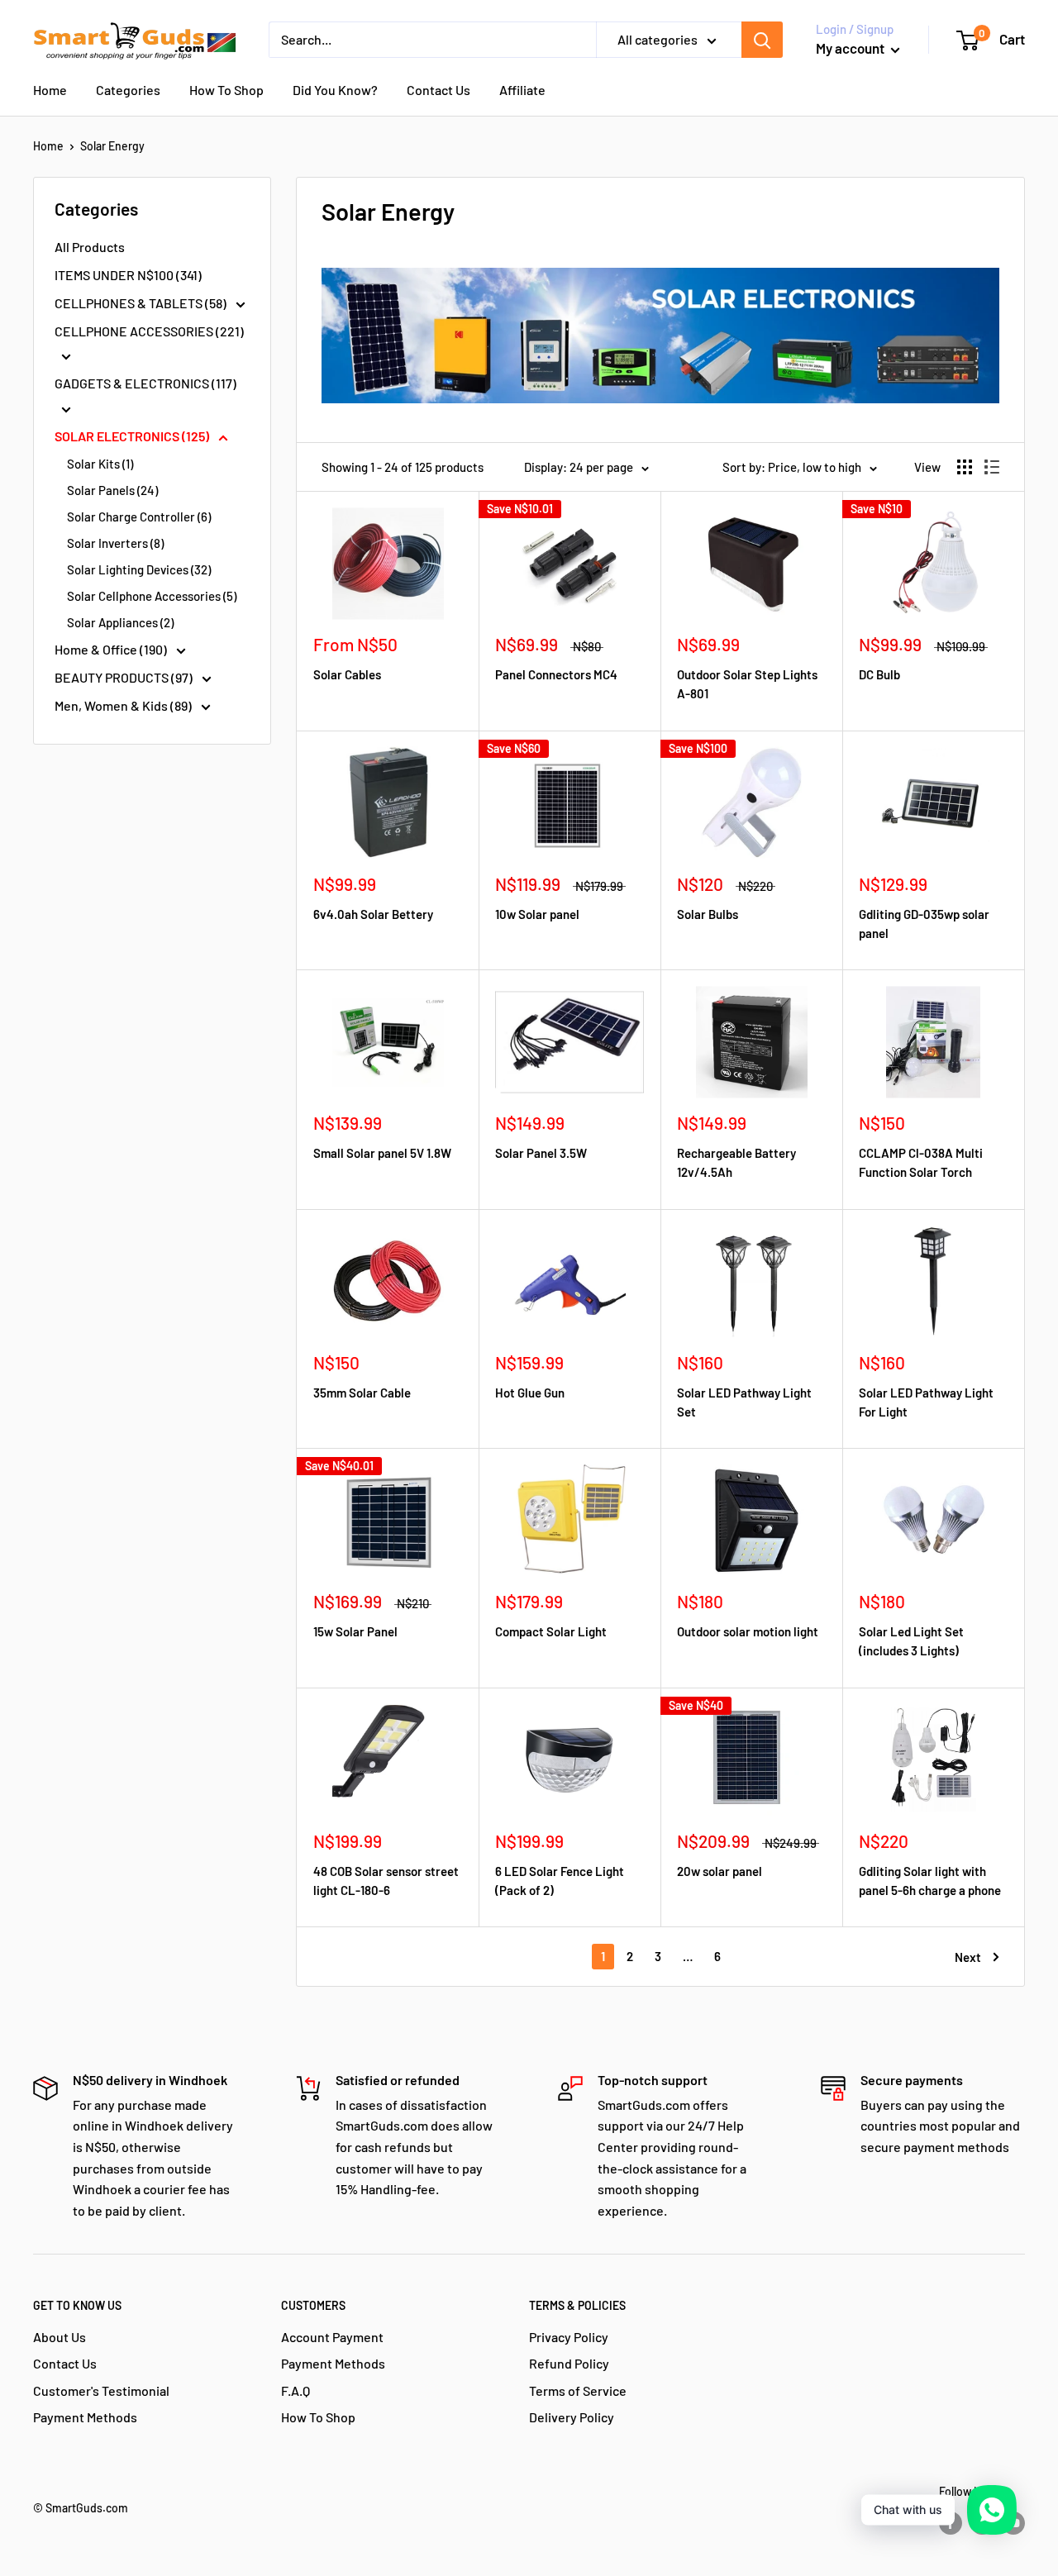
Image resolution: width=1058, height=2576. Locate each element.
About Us (60, 2337)
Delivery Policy (572, 2417)
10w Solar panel (537, 914)
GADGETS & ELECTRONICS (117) (145, 383)
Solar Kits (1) (100, 464)
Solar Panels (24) (112, 490)
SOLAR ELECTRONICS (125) (133, 436)
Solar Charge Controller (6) (139, 517)
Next (968, 1957)
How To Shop (226, 90)
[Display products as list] (992, 467)
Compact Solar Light (551, 1631)
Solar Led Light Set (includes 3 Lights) (911, 1641)
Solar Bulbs (708, 914)
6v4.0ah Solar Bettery (373, 914)
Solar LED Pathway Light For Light (926, 1402)
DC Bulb (879, 674)
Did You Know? (335, 90)
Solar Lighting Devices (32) (139, 569)
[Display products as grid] (965, 467)
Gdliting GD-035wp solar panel (924, 924)
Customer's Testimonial (101, 2390)
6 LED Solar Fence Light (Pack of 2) (560, 1881)
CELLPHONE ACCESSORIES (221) (149, 331)
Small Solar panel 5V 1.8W (382, 1153)
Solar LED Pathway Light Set (744, 1402)
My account (851, 48)
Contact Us (438, 90)
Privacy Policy (569, 2337)
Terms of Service (578, 2390)
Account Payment (332, 2337)
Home (50, 90)
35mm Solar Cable (362, 1393)
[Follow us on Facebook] (951, 2523)
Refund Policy (569, 2363)
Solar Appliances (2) (120, 622)
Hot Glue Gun (530, 1393)
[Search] (762, 40)
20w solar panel (720, 1871)
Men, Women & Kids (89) (124, 705)
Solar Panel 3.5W (541, 1153)
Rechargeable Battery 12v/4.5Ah (736, 1162)
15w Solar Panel (355, 1631)
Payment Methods (85, 2417)
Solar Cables (347, 674)
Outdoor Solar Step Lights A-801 (747, 684)
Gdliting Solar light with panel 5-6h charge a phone (930, 1881)
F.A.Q (295, 2390)
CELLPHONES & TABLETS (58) (142, 303)
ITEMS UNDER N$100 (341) (128, 275)
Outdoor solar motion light (748, 1631)
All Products (90, 247)
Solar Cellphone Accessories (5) (152, 596)
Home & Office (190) (112, 649)
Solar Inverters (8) (115, 543)
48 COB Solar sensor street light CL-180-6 (386, 1881)
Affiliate (522, 90)
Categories (128, 90)
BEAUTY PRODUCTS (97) (125, 677)
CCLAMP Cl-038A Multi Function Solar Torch (921, 1162)
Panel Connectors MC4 (556, 674)
